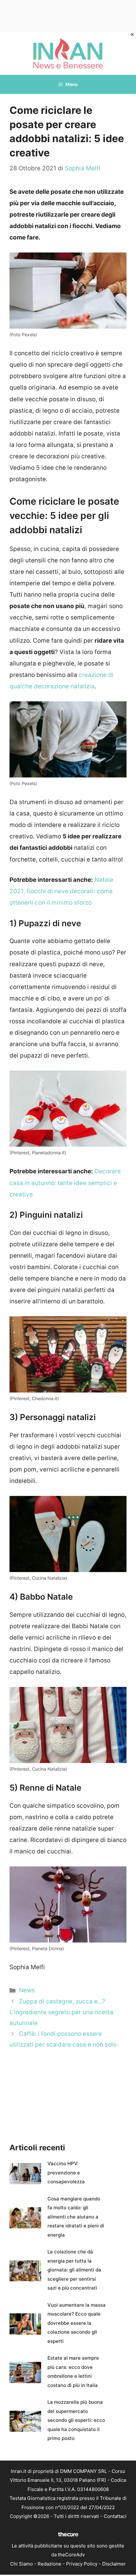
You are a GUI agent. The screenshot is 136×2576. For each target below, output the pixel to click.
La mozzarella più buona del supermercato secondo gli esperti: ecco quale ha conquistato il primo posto (76, 2420)
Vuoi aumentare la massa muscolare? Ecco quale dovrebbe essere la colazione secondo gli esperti (77, 2323)
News (27, 1990)
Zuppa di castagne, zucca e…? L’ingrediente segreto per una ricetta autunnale (61, 2012)
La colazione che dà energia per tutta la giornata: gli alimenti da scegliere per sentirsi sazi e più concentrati (74, 2270)
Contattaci (115, 2516)
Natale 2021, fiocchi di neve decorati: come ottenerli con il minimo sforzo (61, 891)
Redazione (49, 2564)
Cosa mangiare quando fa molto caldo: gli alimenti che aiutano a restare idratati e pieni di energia (76, 2217)
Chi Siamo (22, 2564)
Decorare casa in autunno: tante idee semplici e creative (65, 1183)
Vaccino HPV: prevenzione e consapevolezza (66, 2173)
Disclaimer (114, 2564)
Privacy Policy (82, 2564)
